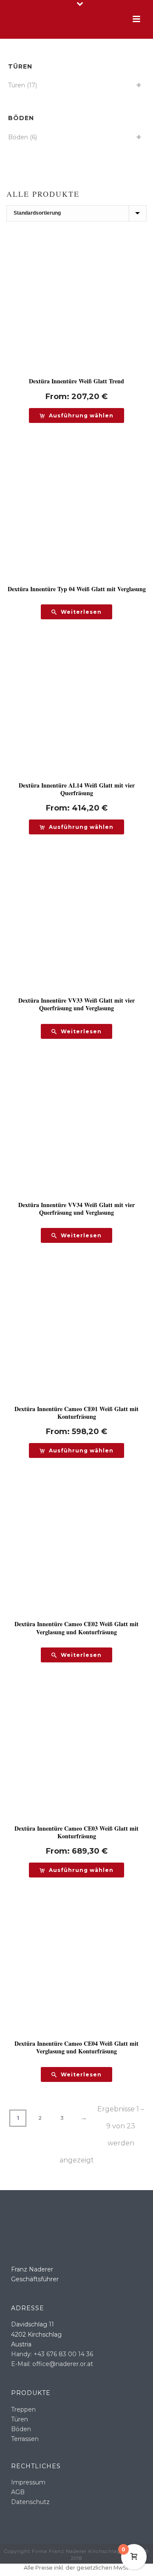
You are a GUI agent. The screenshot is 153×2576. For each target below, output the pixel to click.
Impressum (28, 2482)
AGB (18, 2492)
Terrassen (25, 2439)
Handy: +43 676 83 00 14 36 (52, 2354)
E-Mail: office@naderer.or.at (52, 2364)
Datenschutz (30, 2502)
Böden (18, 137)
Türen (17, 85)
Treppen (23, 2409)
